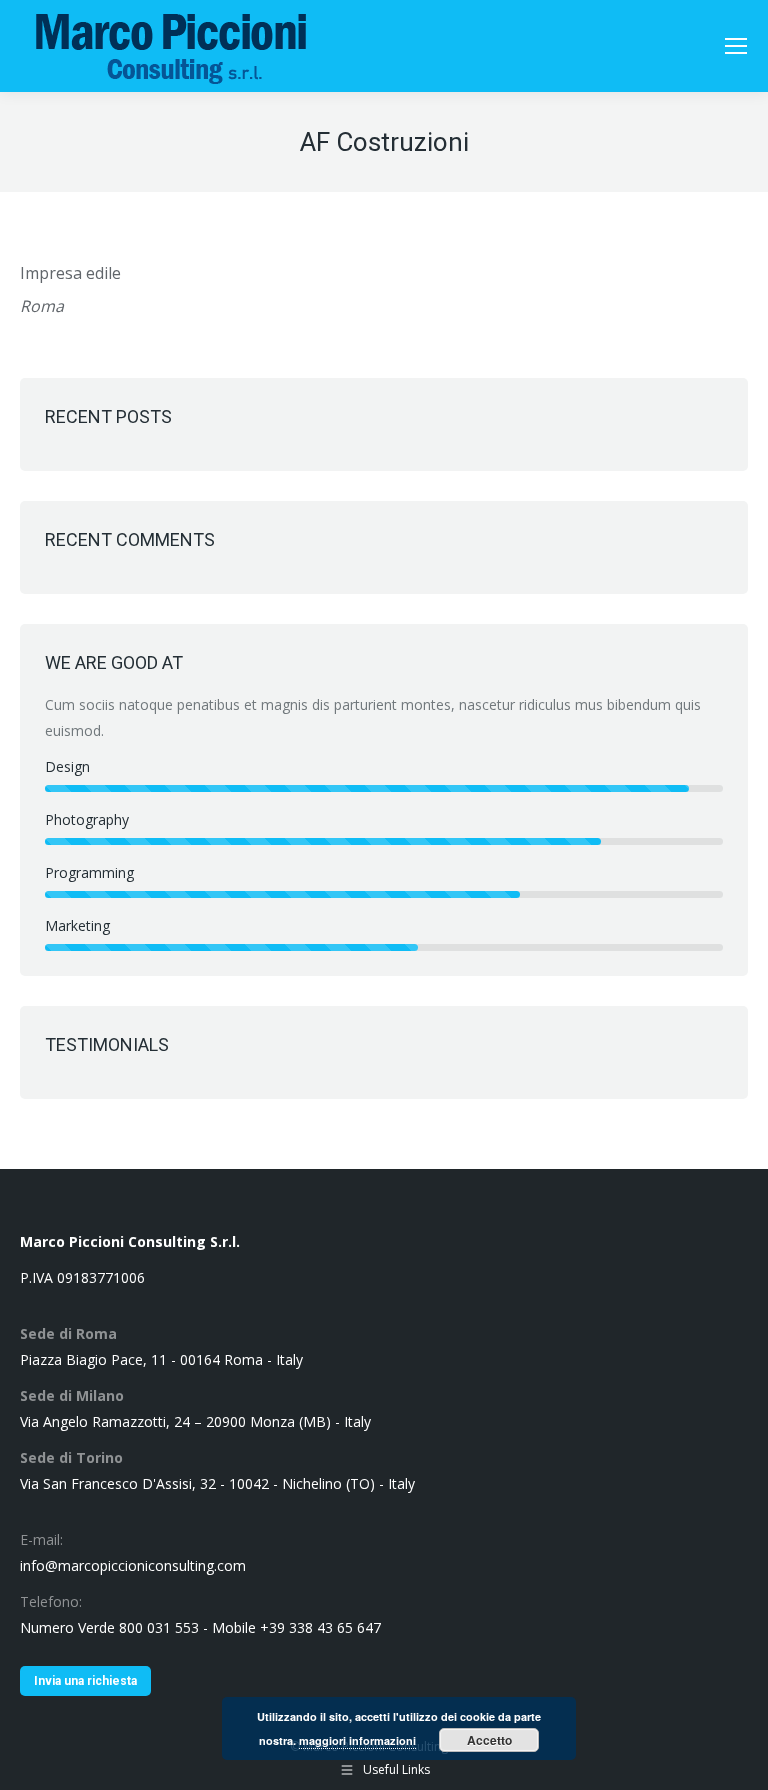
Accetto (489, 1740)
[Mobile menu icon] (736, 46)
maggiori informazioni (357, 1740)
